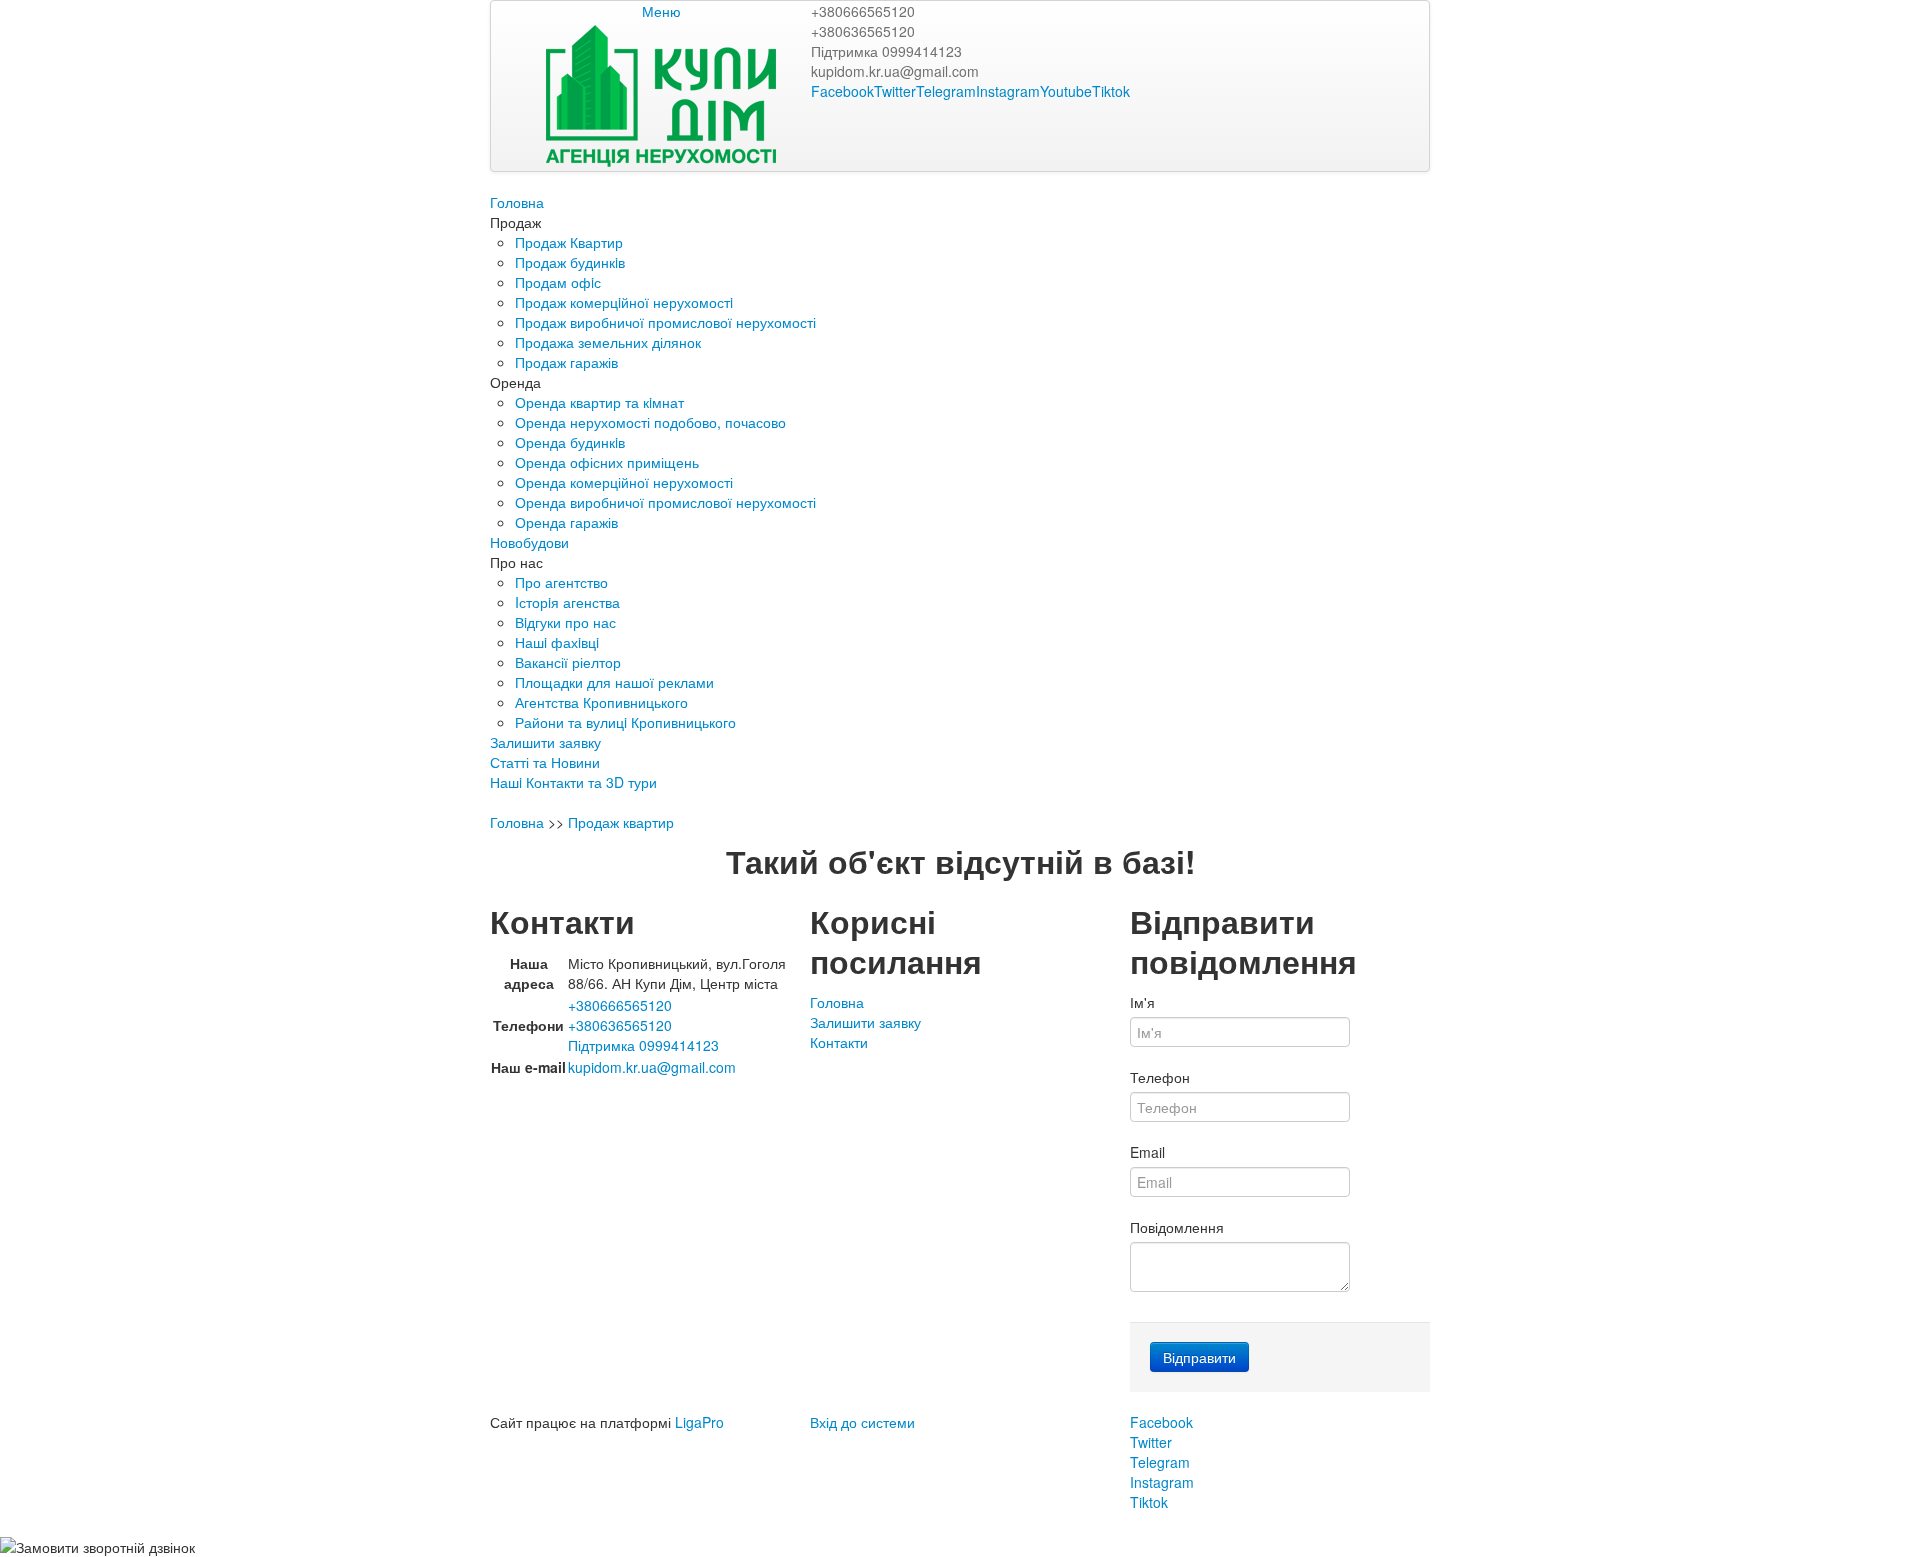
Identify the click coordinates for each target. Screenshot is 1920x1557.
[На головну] (661, 94)
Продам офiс (558, 282)
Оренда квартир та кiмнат (599, 402)
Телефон (1160, 1077)
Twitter (895, 91)
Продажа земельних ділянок (608, 342)
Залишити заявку (545, 742)
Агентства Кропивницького (601, 702)
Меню (661, 11)
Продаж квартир (621, 822)
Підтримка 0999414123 (886, 51)
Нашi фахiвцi (557, 642)
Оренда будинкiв (570, 442)
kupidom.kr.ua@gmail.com (895, 71)
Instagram (1008, 91)
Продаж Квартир (569, 242)
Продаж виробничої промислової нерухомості (665, 322)
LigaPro (699, 1422)
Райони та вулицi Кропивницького (625, 722)
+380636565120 (863, 31)
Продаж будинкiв (570, 262)
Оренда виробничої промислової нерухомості (665, 502)
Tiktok (1111, 91)
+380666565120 (863, 11)
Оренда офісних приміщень (607, 462)
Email (1147, 1152)
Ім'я (1142, 1002)
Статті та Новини (545, 762)
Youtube (1066, 91)
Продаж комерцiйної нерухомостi (624, 302)
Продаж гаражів (566, 362)
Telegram (946, 91)
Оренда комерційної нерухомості (624, 482)
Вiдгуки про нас (565, 622)
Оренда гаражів (566, 522)
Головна (517, 202)
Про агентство (561, 582)
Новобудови (529, 542)
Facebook (842, 91)
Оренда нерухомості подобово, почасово (650, 422)
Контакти (839, 1042)
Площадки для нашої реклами (614, 682)
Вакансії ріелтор (568, 662)
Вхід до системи (862, 1422)
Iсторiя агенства (567, 602)
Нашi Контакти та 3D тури (573, 782)
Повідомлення (1177, 1227)
